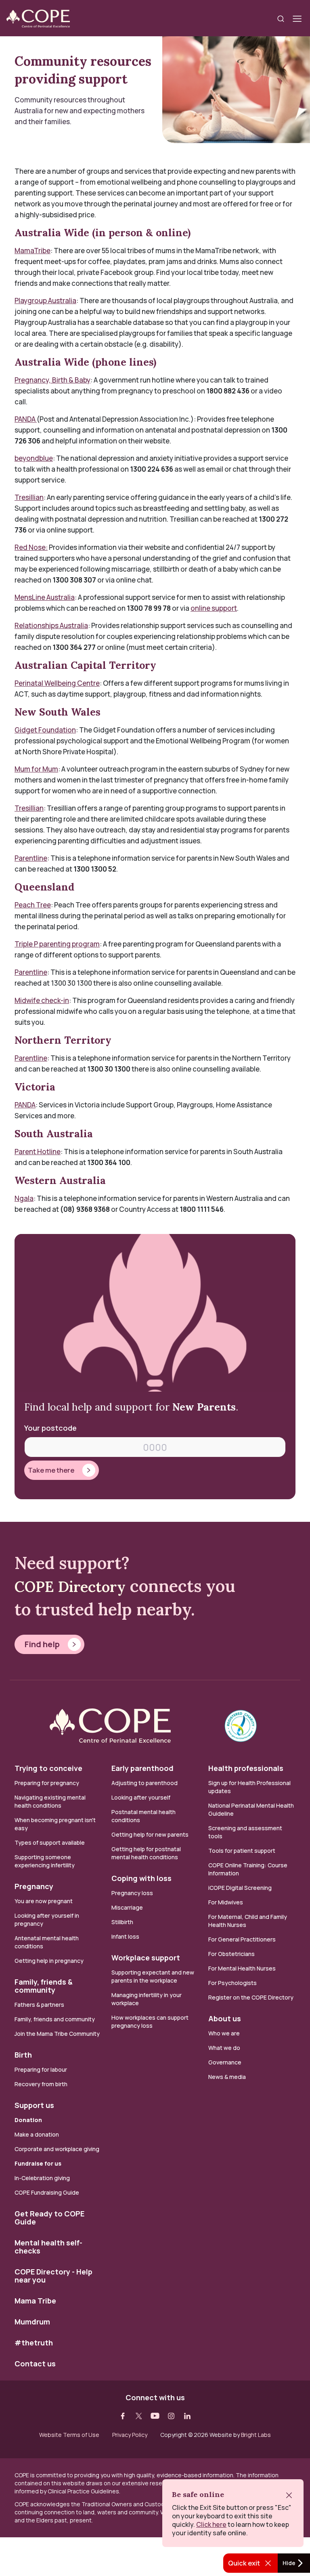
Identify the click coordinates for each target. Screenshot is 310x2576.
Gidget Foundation (45, 730)
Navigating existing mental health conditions (50, 1801)
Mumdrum (32, 2322)
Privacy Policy (130, 2435)
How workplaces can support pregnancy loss (150, 2021)
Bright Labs (256, 2435)
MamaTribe (32, 251)
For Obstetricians (231, 1954)
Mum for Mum (36, 769)
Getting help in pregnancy (49, 1961)
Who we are (224, 2033)
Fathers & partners (39, 2005)
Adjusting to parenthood (145, 1783)
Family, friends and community (55, 2019)
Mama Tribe (35, 2301)
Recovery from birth (41, 2084)
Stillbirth (122, 1922)
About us (225, 2018)
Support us (34, 2105)
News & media (227, 2077)
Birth (23, 2055)
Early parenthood (142, 1768)
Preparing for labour (41, 2069)
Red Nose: (31, 547)
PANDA (26, 419)
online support (214, 608)
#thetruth (34, 2343)
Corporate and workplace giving (57, 2149)
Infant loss (125, 1936)
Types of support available (50, 1843)
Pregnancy (34, 1886)
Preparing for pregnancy (47, 1783)
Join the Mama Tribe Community (57, 2034)
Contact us (35, 2364)
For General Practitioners (242, 1939)
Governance (225, 2062)
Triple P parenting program (57, 944)
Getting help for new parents (150, 1834)
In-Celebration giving (43, 2178)
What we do (224, 2048)
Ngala (24, 1198)
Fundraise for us (38, 2163)
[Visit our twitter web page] (139, 2416)
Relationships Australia (51, 625)
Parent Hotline (38, 1152)
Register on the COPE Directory (251, 1997)
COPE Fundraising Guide (47, 2192)
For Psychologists (232, 1983)
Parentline (31, 858)
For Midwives (226, 1902)
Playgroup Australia (45, 301)
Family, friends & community (44, 1986)
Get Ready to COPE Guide (49, 2218)
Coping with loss (141, 1878)
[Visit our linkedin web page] (187, 2416)
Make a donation (37, 2134)
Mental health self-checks (48, 2247)
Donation (28, 2120)
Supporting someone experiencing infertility (45, 1861)
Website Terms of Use (69, 2435)
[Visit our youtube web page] (155, 2416)
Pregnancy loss (132, 1893)
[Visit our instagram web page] (171, 2416)
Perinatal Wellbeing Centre (57, 683)
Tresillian (29, 497)
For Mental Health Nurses (242, 1968)
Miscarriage (127, 1907)
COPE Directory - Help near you (53, 2276)
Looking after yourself (141, 1797)
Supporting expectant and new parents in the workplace (153, 1976)
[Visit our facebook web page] (123, 2416)
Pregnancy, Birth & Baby (52, 380)
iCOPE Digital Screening (240, 1888)
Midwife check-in (42, 1000)
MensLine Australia (45, 597)
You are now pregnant (44, 1901)
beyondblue (34, 458)
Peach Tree (33, 905)
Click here (211, 2524)
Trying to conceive (48, 1768)
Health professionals (246, 1768)
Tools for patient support (242, 1851)
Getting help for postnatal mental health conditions (146, 1853)
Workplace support (146, 1958)
